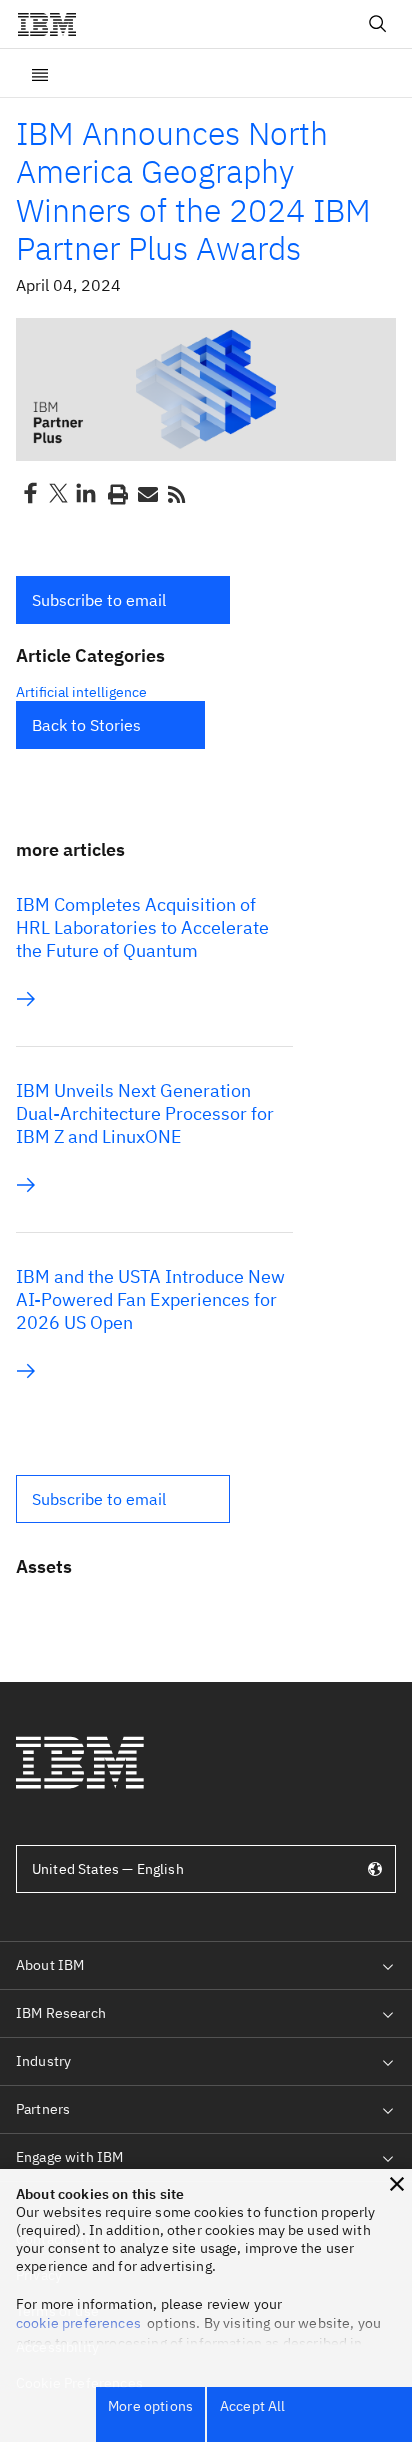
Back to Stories (86, 725)
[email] (146, 493)
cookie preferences (78, 2323)
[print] (116, 493)
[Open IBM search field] (378, 24)
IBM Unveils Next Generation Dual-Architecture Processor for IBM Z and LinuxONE (145, 1113)
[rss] (176, 493)
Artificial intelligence (81, 692)
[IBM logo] (55, 24)
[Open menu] (40, 73)
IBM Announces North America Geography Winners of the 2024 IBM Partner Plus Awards (193, 190)
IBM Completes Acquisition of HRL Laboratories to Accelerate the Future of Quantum (142, 927)
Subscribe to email (99, 600)
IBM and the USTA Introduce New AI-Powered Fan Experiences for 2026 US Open (150, 1299)
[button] (123, 600)
